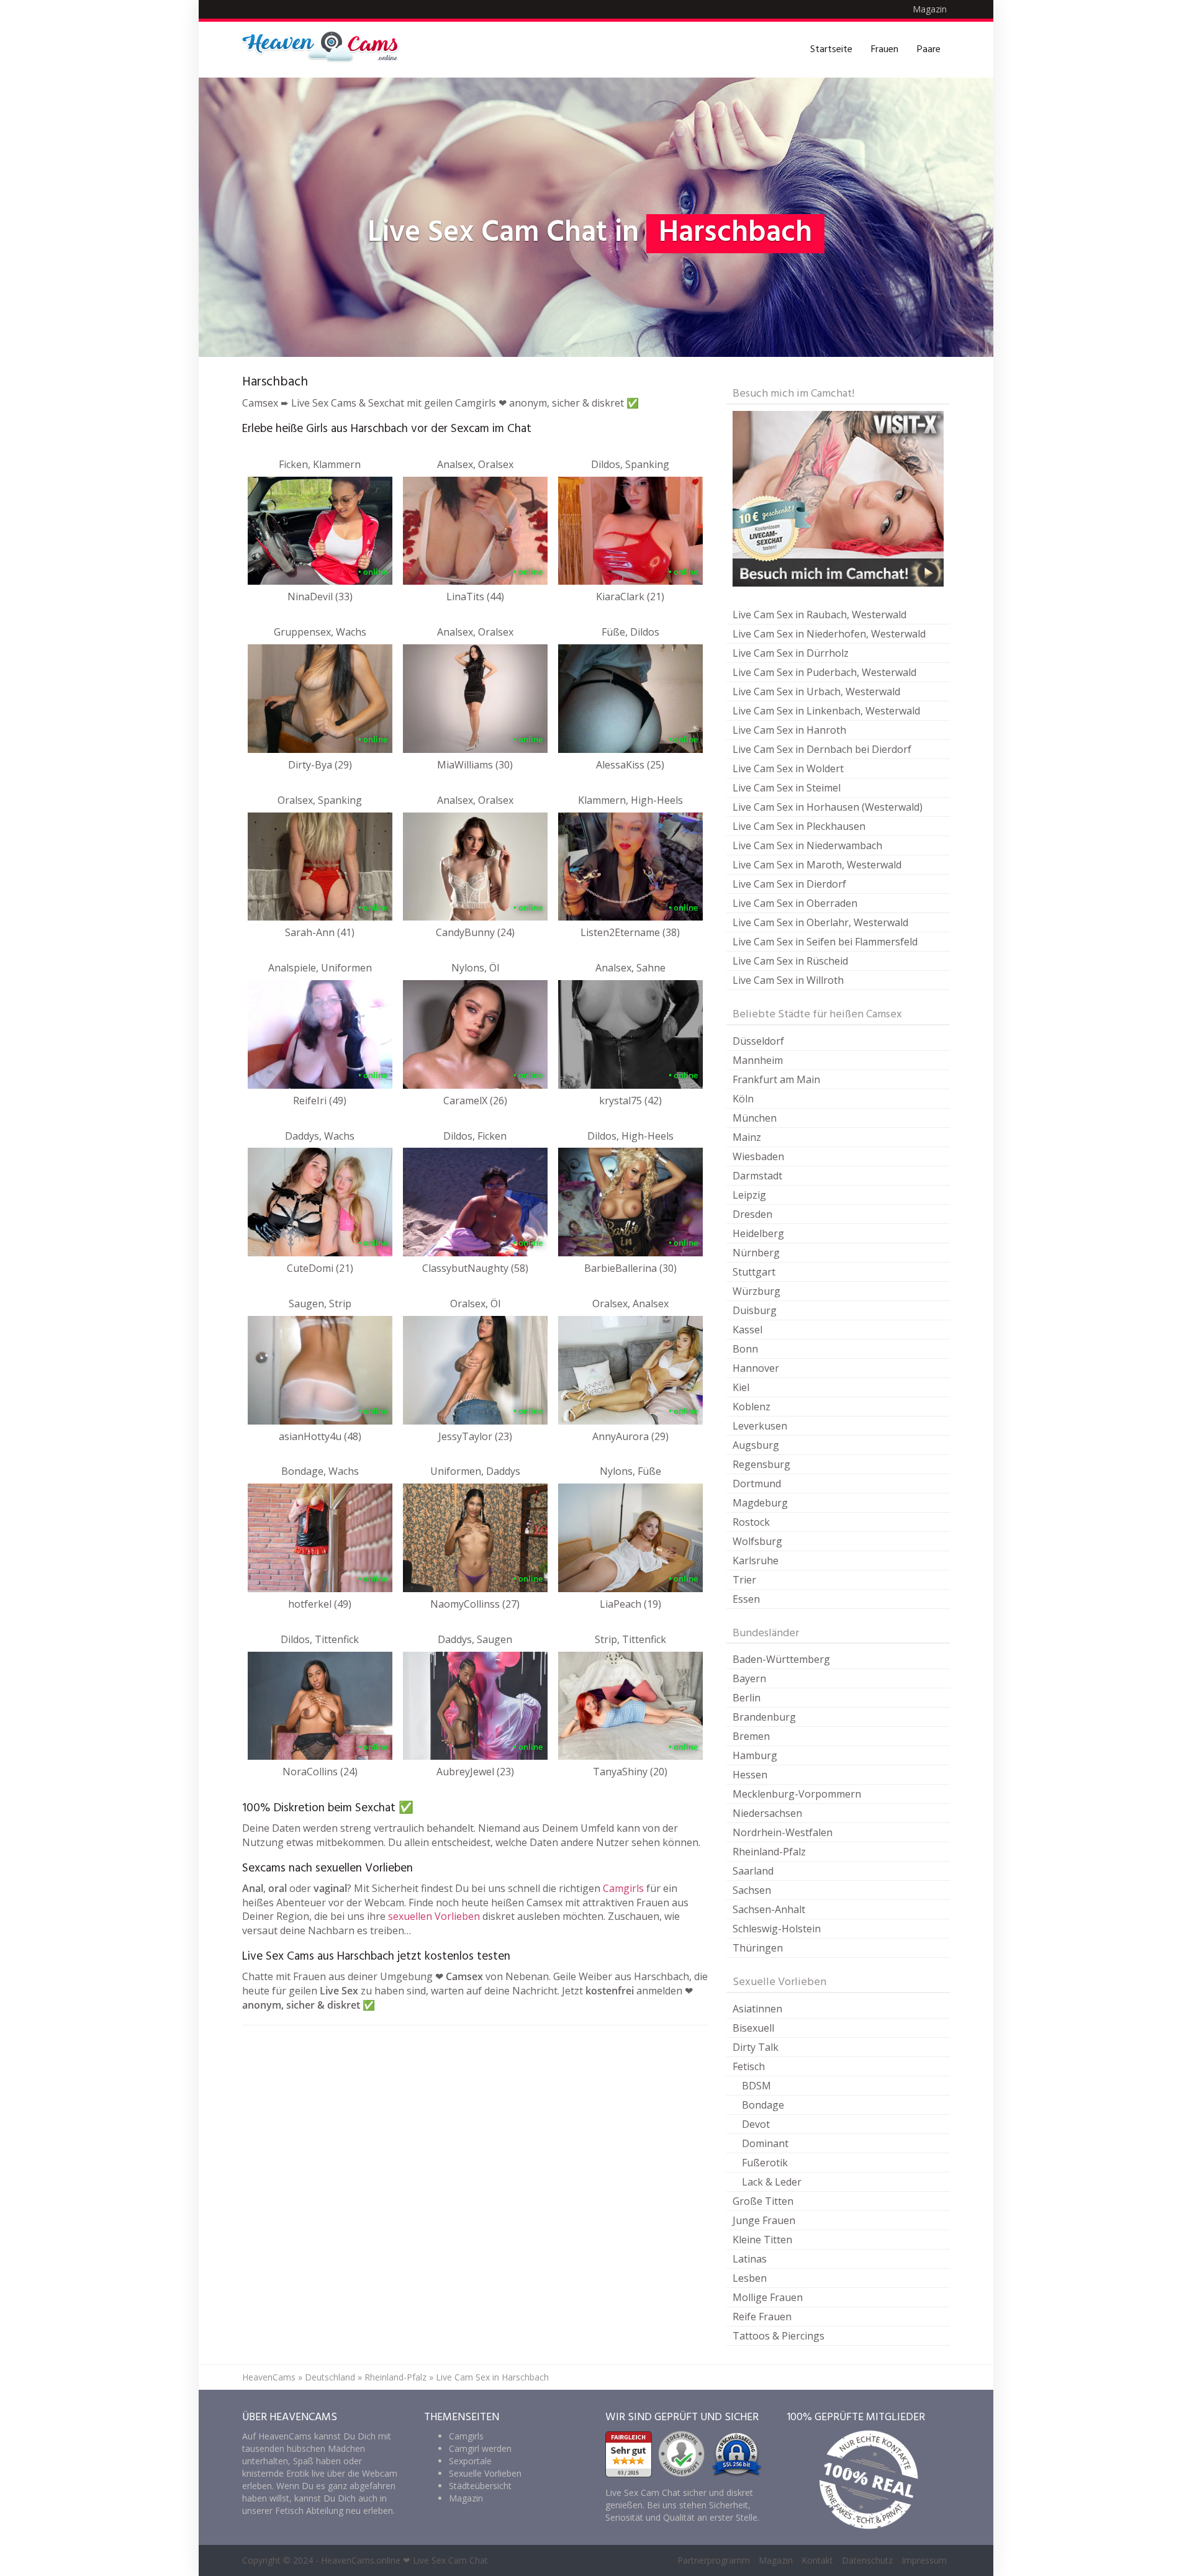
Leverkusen (760, 1426)
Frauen (885, 50)
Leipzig (749, 1195)
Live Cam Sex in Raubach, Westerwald (819, 615)
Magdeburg (760, 1503)
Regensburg (761, 1464)
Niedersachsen (767, 1813)
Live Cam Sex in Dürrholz (791, 653)
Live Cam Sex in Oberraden (795, 903)
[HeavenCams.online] (326, 50)
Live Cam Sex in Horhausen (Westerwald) (828, 807)
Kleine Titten (762, 2240)
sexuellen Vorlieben (434, 1916)
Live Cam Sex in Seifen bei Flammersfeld (825, 942)
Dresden (752, 1214)
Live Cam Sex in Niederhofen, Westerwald (829, 634)
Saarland (753, 1871)
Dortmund (757, 1484)
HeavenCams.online (361, 2560)
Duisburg (755, 1310)
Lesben (750, 2278)
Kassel (747, 1330)
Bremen (751, 1736)
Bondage (763, 2105)
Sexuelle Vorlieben (485, 2473)
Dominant (765, 2143)
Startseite (831, 50)
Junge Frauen (764, 2220)
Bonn (745, 1349)
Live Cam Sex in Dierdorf (789, 884)
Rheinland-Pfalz (769, 1852)
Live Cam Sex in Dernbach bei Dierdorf (822, 749)
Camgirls (623, 1888)
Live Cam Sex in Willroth (788, 980)
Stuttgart (754, 1272)
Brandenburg (764, 1717)
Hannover (756, 1368)
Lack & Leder (772, 2182)
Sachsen (752, 1890)
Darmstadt (757, 1176)
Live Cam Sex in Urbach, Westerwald (816, 691)
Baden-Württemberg (781, 1659)
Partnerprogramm (714, 2560)
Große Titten (763, 2201)
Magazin (930, 9)
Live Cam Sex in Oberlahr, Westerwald (820, 922)
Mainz (747, 1137)
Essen (746, 1599)
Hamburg (755, 1755)
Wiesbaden (758, 1156)
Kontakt (817, 2560)
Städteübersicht (480, 2486)
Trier (744, 1580)
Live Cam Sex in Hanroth (789, 730)
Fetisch (749, 2066)
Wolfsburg (757, 1541)
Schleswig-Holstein (777, 1929)
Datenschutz (867, 2560)
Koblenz (752, 1407)
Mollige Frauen (768, 2297)
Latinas (750, 2259)
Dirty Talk (756, 2047)
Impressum (924, 2560)
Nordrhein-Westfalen (783, 1832)
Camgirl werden (480, 2448)
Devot (756, 2124)
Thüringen (758, 1948)
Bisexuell (753, 2028)
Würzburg (756, 1291)
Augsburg (756, 1445)
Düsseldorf (758, 1041)
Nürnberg (756, 1253)
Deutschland (330, 2377)
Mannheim (758, 1060)
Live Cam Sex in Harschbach (492, 2377)
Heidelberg (758, 1233)
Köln (743, 1099)
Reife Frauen (762, 2317)
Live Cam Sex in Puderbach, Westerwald (824, 672)
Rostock (751, 1522)
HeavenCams (269, 2377)
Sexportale (470, 2461)
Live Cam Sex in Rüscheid (790, 961)
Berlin (747, 1698)
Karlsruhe (756, 1560)
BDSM (756, 2086)
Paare (929, 50)
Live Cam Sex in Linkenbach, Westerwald (826, 711)
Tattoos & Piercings (779, 2336)
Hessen (750, 1775)
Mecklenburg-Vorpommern (797, 1794)
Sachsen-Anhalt (769, 1909)
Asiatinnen (757, 2009)
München (755, 1118)
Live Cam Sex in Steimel (787, 788)
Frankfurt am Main (776, 1079)
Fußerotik (765, 2163)
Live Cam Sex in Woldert (788, 768)
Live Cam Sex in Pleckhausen (799, 826)
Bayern (749, 1678)
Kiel (741, 1387)
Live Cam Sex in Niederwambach (807, 845)
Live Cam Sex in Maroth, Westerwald (817, 865)
